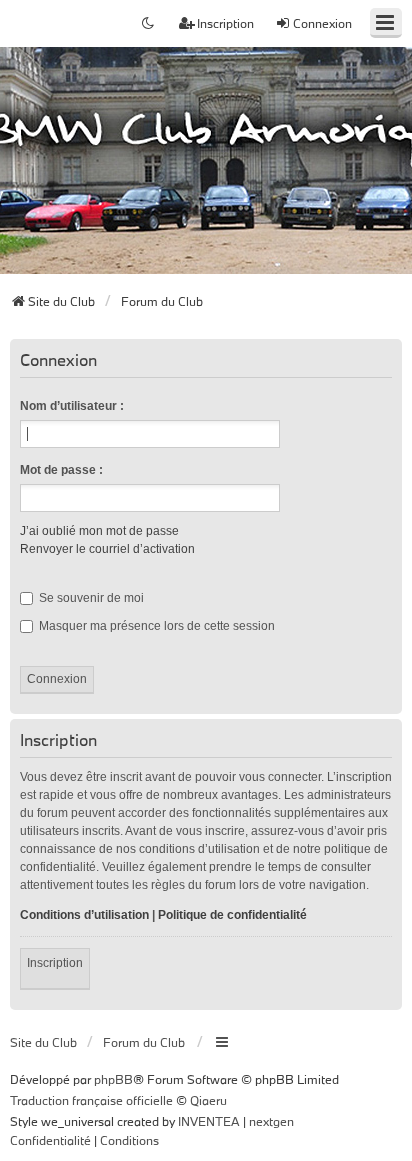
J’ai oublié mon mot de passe (99, 531)
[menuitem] (50, 1141)
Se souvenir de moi (90, 598)
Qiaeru (208, 1100)
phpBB (113, 1079)
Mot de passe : (61, 470)
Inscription (55, 963)
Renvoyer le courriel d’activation (107, 549)
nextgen (271, 1121)
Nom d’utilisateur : (72, 406)
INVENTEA (209, 1121)
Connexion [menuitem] (322, 23)
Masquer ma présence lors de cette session (155, 626)
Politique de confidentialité (232, 915)
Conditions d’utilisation (84, 915)
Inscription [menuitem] (225, 23)
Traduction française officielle (91, 1100)
